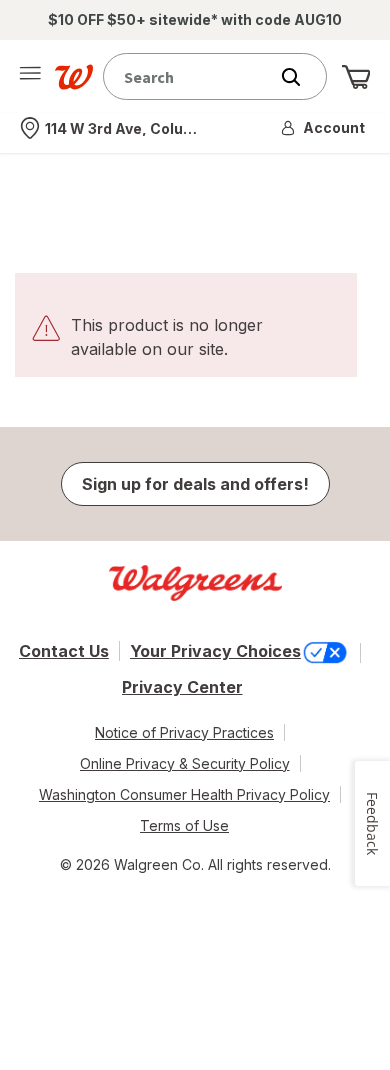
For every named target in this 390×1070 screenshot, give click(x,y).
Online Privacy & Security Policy (185, 763)
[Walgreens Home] (74, 77)
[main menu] (30, 77)
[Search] (301, 77)
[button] (324, 128)
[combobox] (190, 76)
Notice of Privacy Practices (184, 732)
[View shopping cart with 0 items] (356, 77)
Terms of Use (184, 825)
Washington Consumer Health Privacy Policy (184, 794)
